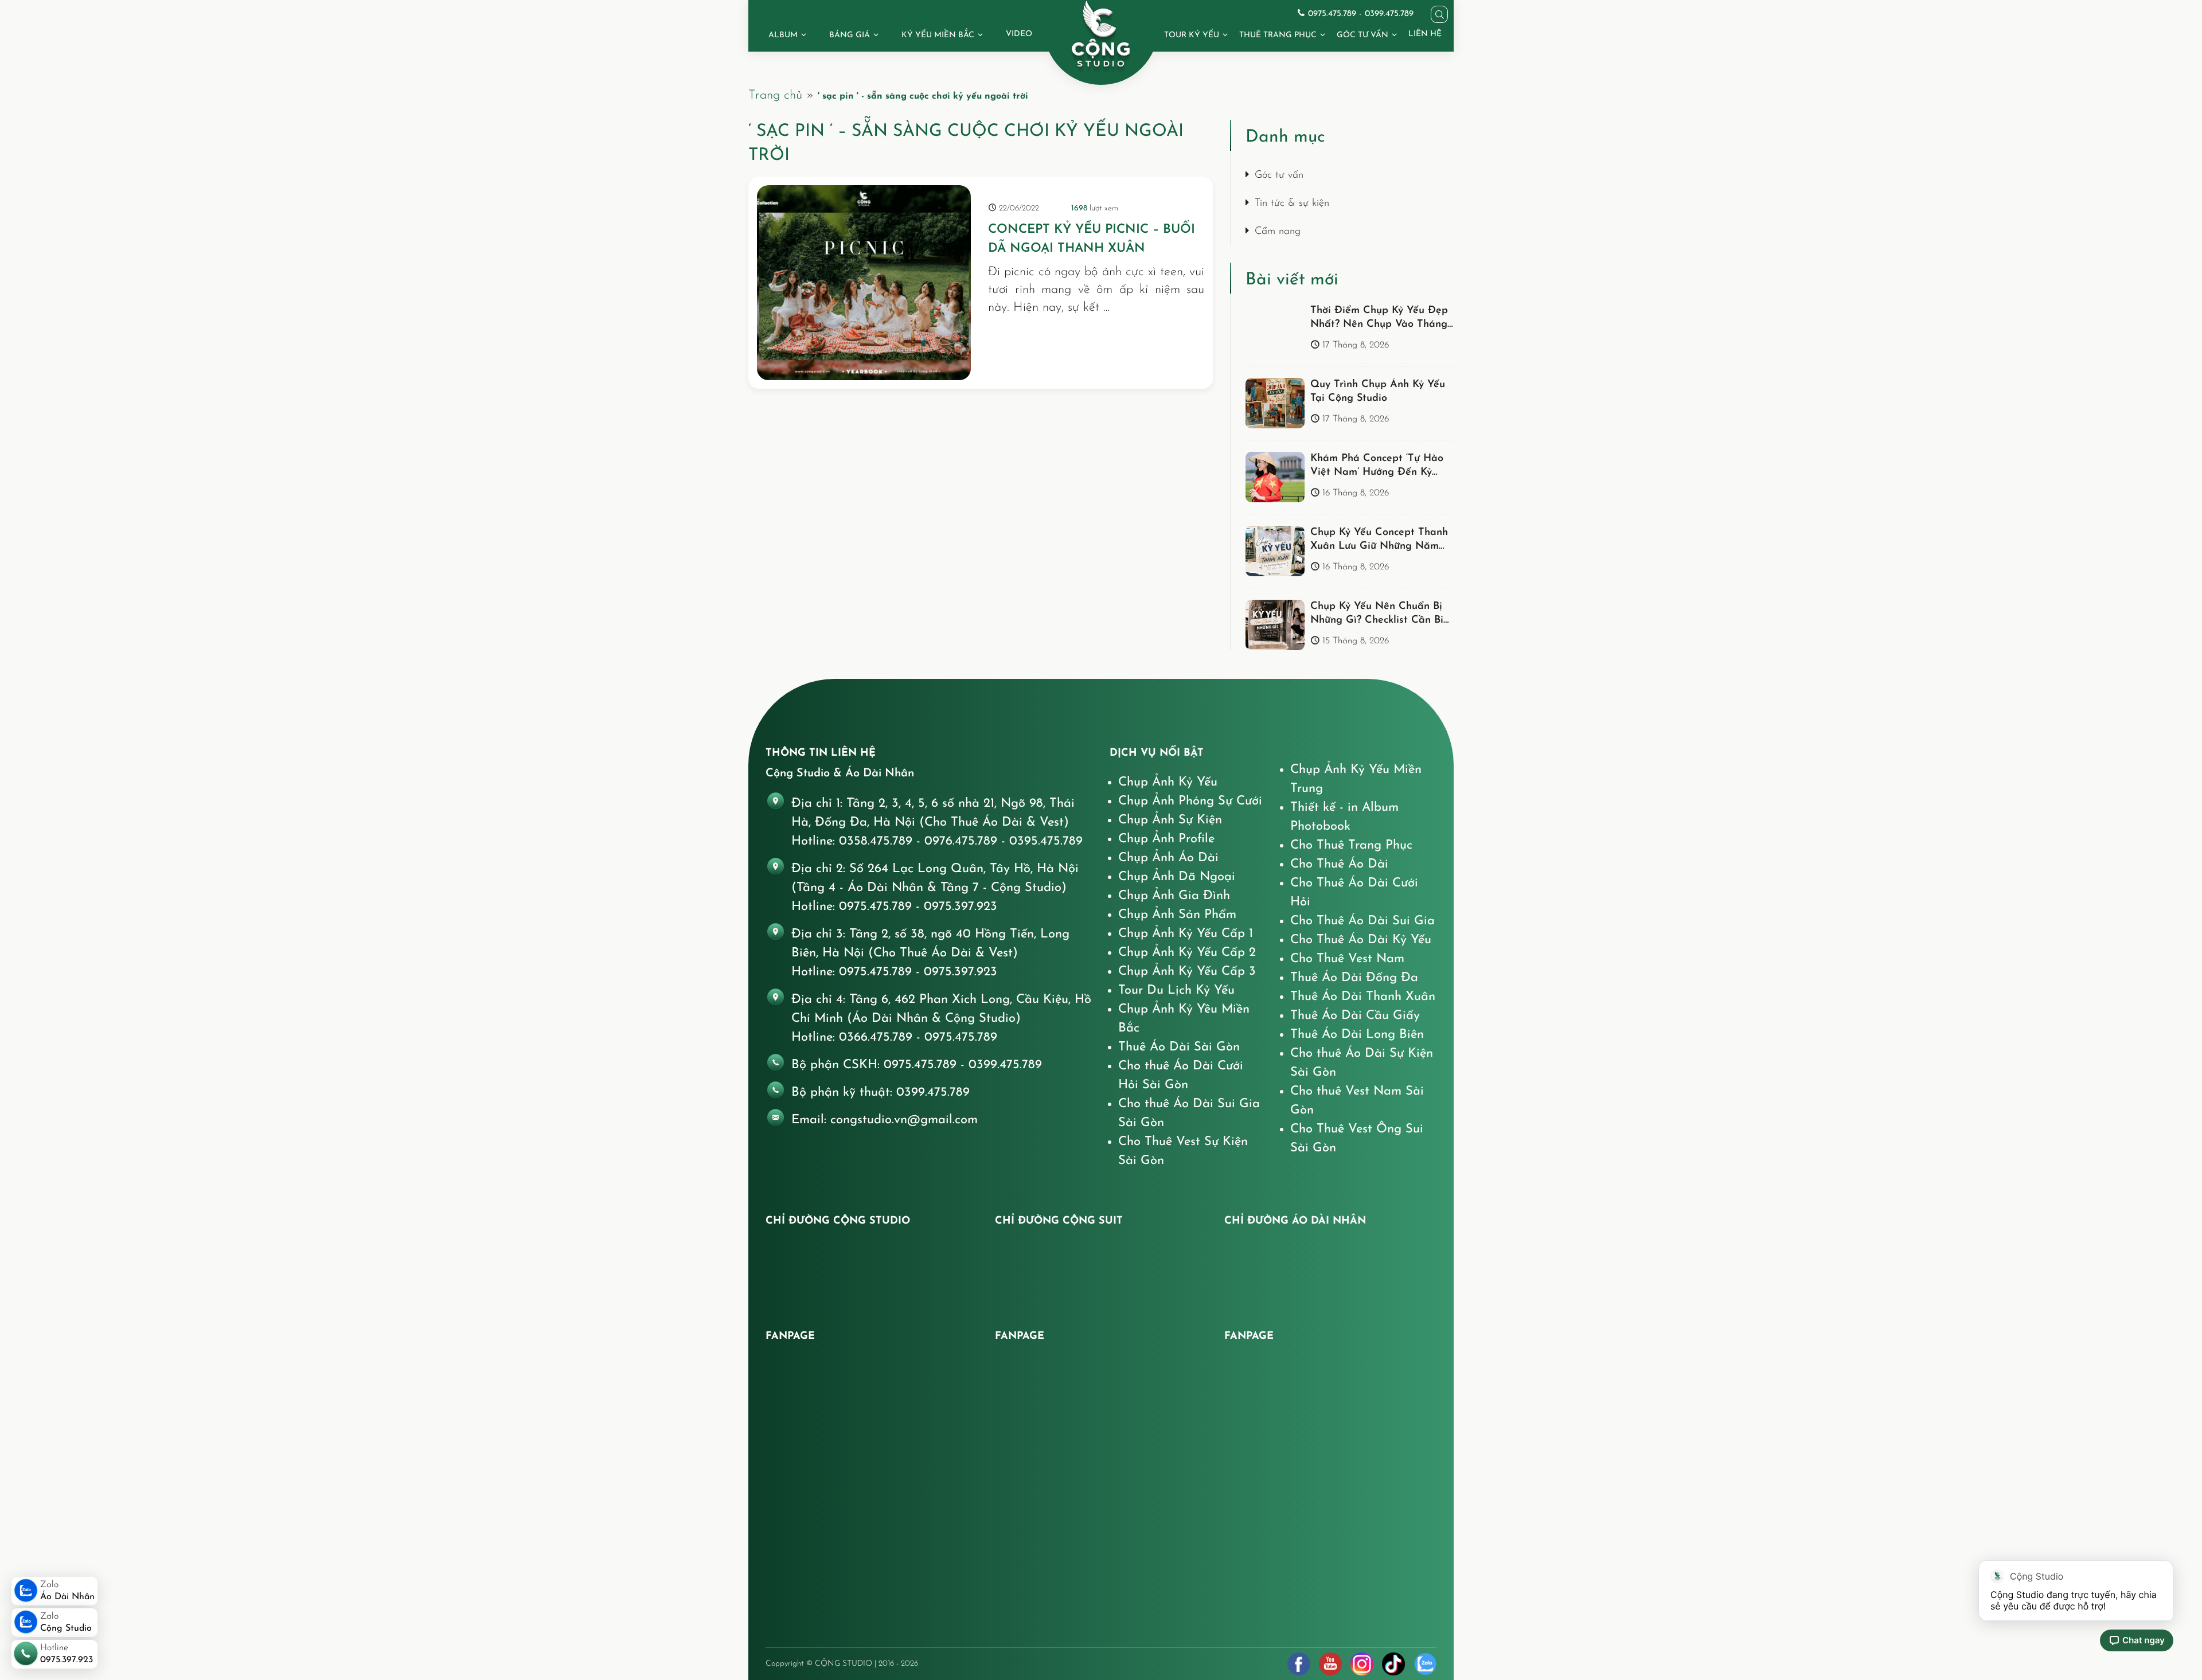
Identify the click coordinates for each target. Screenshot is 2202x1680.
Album (783, 35)
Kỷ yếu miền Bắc (938, 35)
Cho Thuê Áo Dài (1339, 864)
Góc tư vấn (1362, 35)
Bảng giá (850, 35)
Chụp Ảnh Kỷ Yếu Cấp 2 (1187, 953)
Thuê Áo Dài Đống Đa (1354, 978)
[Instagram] (1362, 1664)
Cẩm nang (1278, 232)
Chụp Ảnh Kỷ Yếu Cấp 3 (1187, 972)
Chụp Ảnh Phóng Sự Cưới (1190, 801)
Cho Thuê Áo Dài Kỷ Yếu (1361, 940)
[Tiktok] (1393, 1664)
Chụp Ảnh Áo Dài (1168, 858)
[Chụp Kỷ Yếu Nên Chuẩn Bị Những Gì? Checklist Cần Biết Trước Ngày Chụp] (1275, 625)
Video (1019, 34)
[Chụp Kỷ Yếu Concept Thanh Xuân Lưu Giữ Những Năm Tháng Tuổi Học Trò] (1275, 551)
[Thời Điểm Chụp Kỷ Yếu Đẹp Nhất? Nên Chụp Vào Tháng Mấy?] (1275, 329)
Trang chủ (775, 95)
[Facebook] (1299, 1664)
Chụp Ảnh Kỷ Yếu (1168, 782)
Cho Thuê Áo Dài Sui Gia (1362, 921)
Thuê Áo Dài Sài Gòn (1179, 1047)
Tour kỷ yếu (1192, 35)
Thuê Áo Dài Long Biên (1357, 1035)
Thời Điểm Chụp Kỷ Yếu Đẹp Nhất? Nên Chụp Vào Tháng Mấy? (1379, 325)
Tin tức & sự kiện (1292, 204)
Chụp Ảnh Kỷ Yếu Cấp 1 (1186, 934)
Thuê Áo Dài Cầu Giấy (1355, 1016)
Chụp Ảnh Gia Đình (1174, 896)
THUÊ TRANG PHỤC (1278, 35)
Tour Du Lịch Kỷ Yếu (1176, 991)
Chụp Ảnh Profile (1166, 839)
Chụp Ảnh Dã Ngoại (1177, 877)
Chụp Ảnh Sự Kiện (1170, 820)
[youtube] (1330, 1664)
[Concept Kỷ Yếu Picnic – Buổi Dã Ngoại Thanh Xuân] (864, 283)
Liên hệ (1425, 34)
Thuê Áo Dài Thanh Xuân (1363, 997)
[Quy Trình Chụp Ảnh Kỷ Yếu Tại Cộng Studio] (1275, 403)
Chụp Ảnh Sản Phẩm (1177, 915)
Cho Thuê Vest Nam (1347, 959)
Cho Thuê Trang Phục (1351, 845)
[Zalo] (1425, 1664)
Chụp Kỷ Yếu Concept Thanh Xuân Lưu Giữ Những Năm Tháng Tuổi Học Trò (1379, 547)
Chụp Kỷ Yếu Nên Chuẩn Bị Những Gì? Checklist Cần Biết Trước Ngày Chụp (1382, 621)
